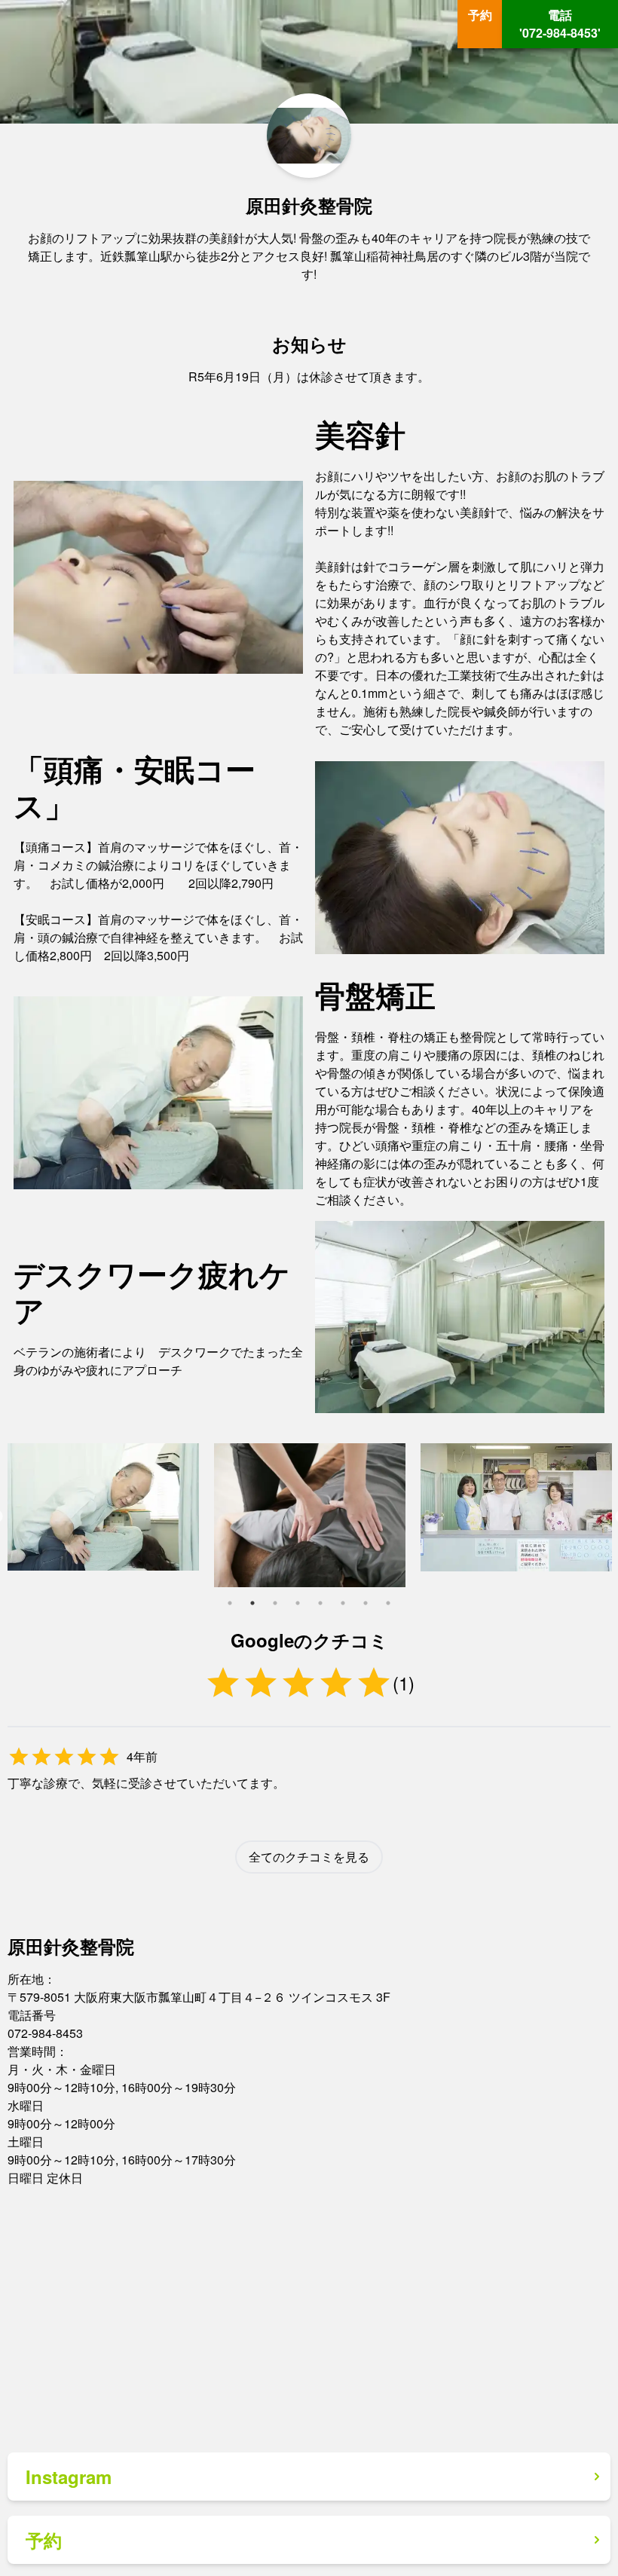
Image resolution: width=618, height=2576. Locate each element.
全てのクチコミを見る (309, 1857)
